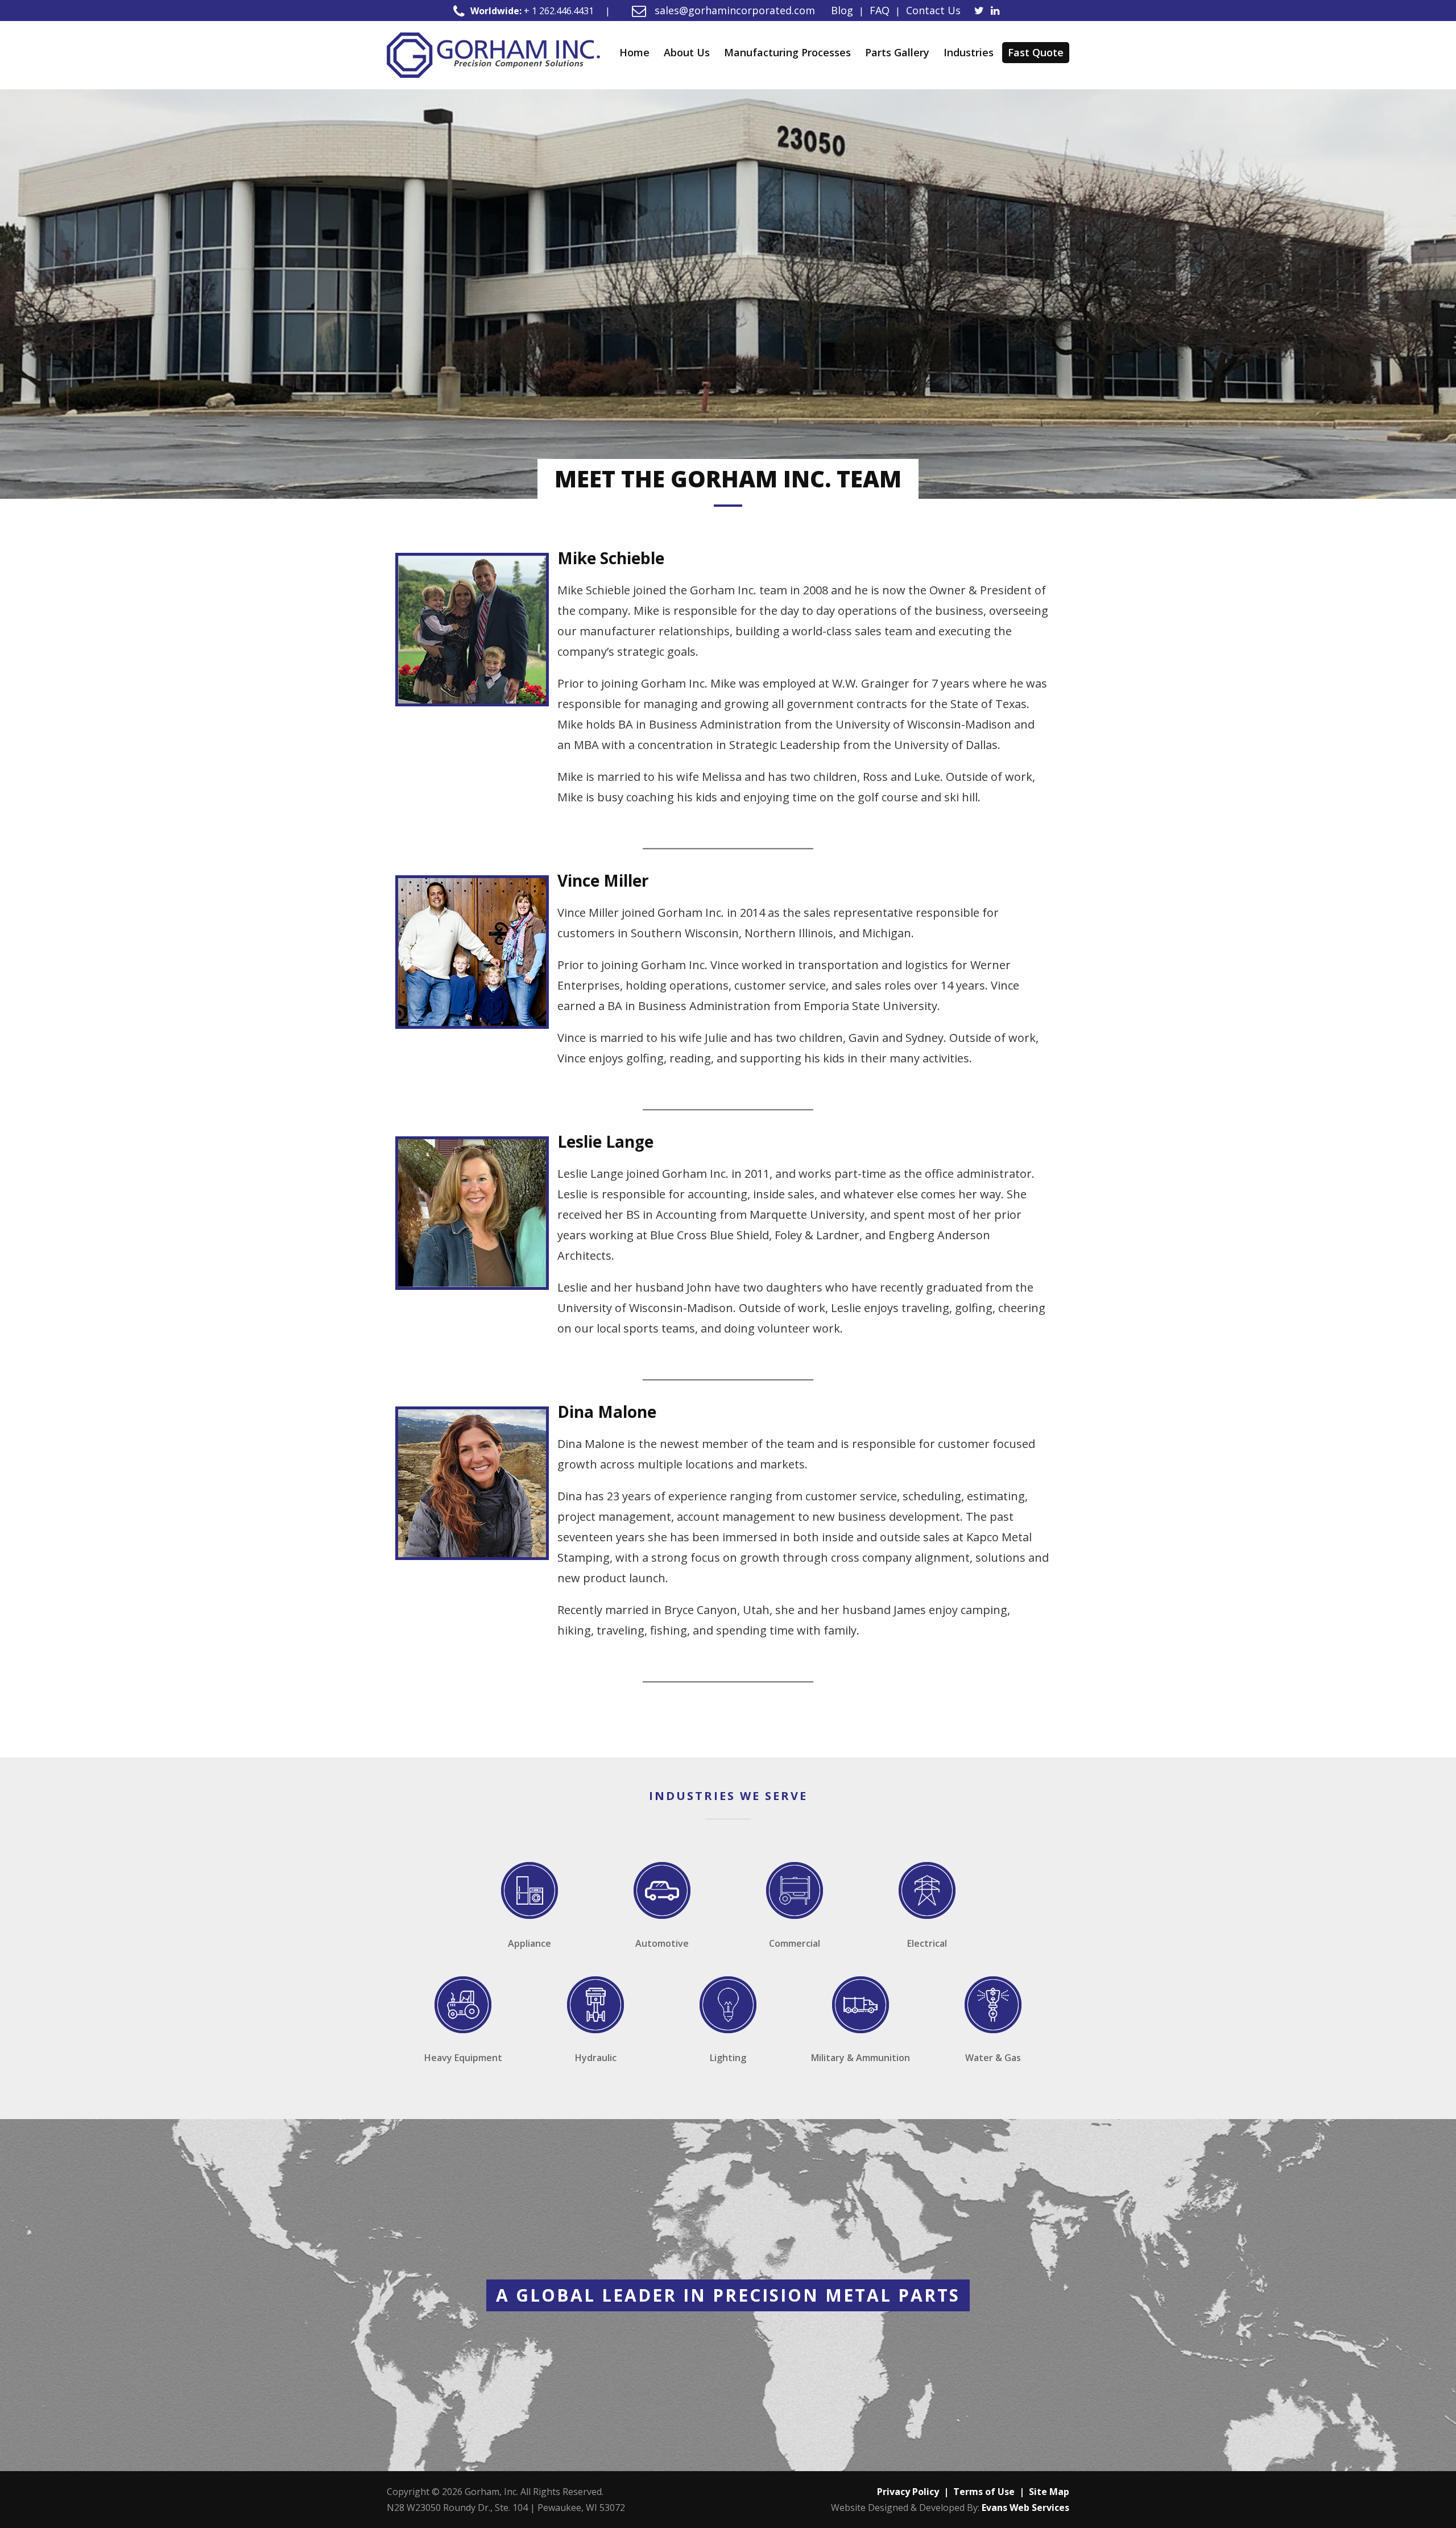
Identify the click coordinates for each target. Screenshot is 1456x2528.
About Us (687, 52)
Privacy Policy (908, 2492)
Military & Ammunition (861, 2058)
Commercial (795, 1943)
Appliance (530, 1943)
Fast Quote (1036, 52)
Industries (969, 52)
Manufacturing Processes (787, 52)
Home (634, 52)
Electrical (927, 1943)
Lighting (728, 2058)
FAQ (880, 10)
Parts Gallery (897, 52)
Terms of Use (984, 2492)
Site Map (1049, 2492)
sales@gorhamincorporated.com (733, 10)
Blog (842, 10)
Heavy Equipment (463, 2058)
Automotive (662, 1943)
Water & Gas (993, 2058)
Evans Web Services (1025, 2508)
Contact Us (933, 10)
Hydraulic (596, 2058)
